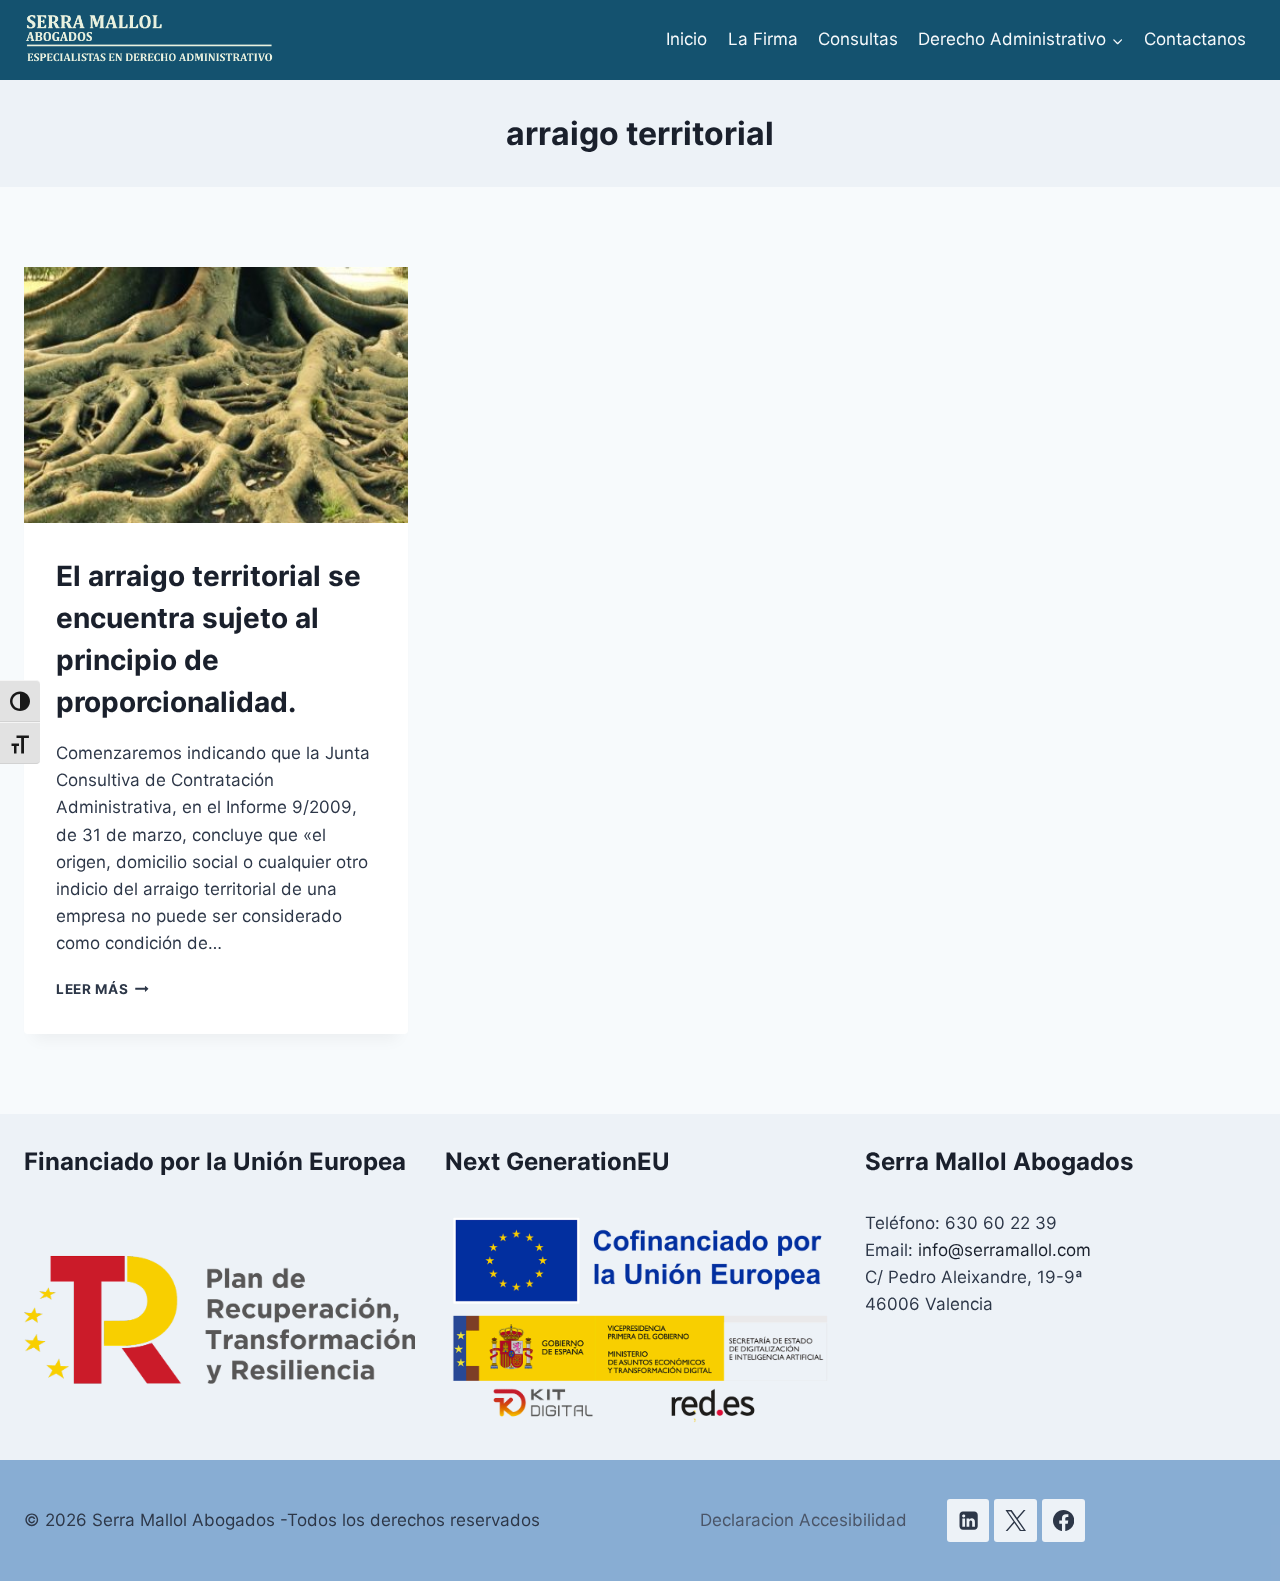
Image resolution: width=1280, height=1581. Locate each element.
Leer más (102, 989)
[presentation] (216, 395)
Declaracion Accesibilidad (803, 1520)
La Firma (763, 39)
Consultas (858, 39)
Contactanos (1195, 39)
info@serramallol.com (1004, 1250)
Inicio (686, 39)
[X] (1015, 1520)
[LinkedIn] (968, 1520)
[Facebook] (1063, 1520)
